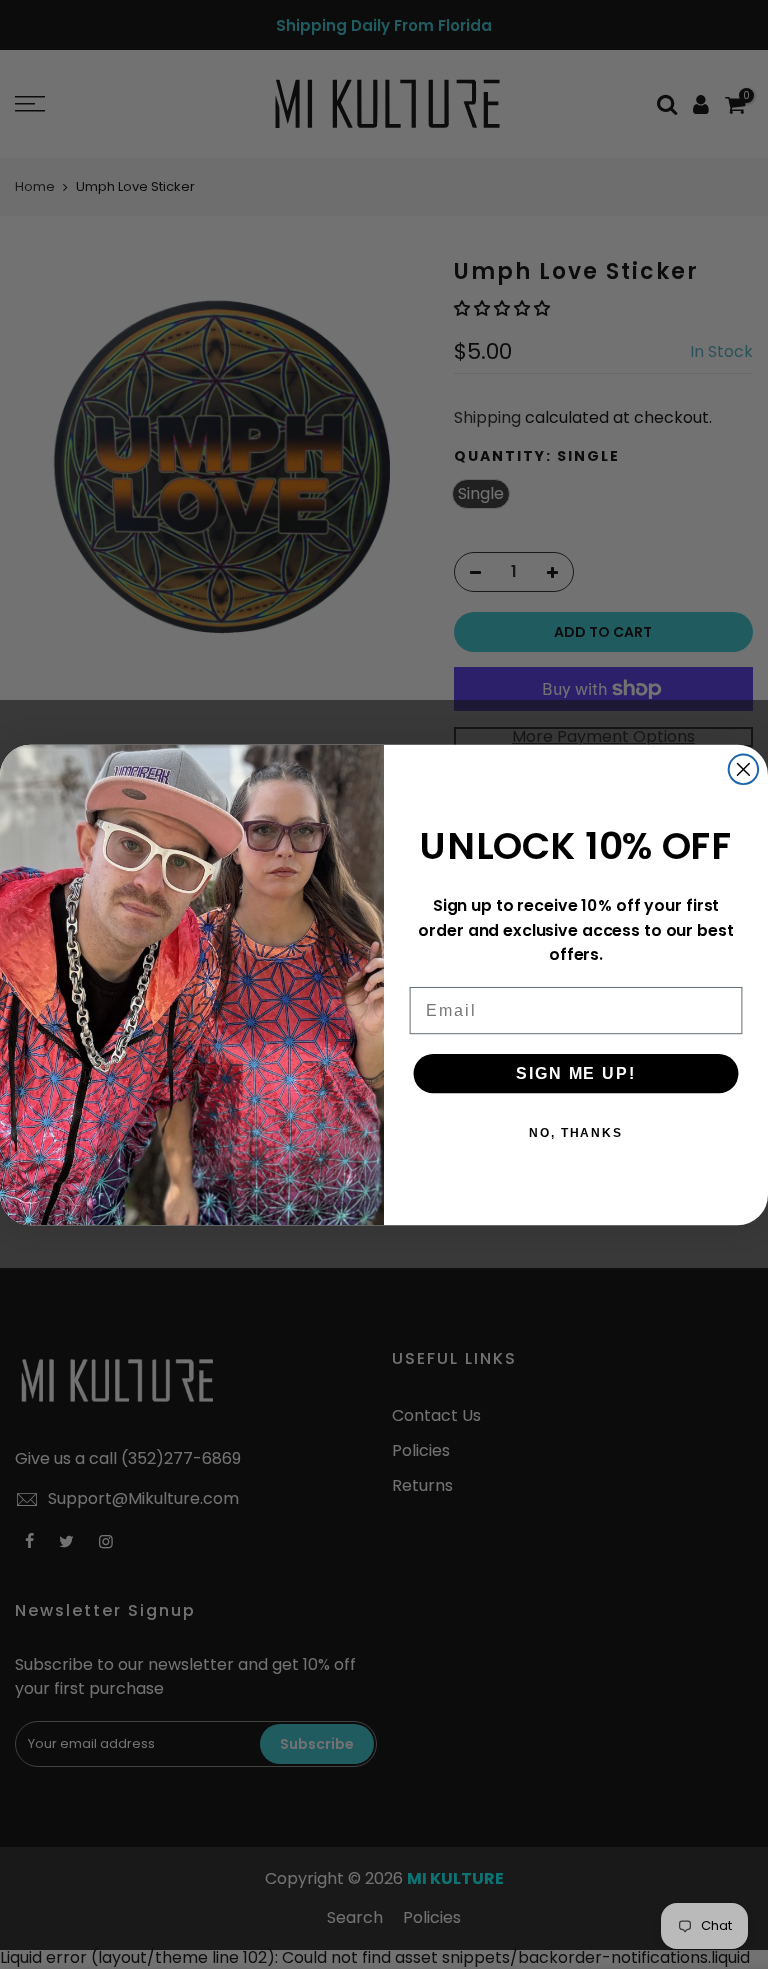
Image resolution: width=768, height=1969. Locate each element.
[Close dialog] (744, 769)
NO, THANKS (576, 1132)
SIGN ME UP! (575, 1072)
